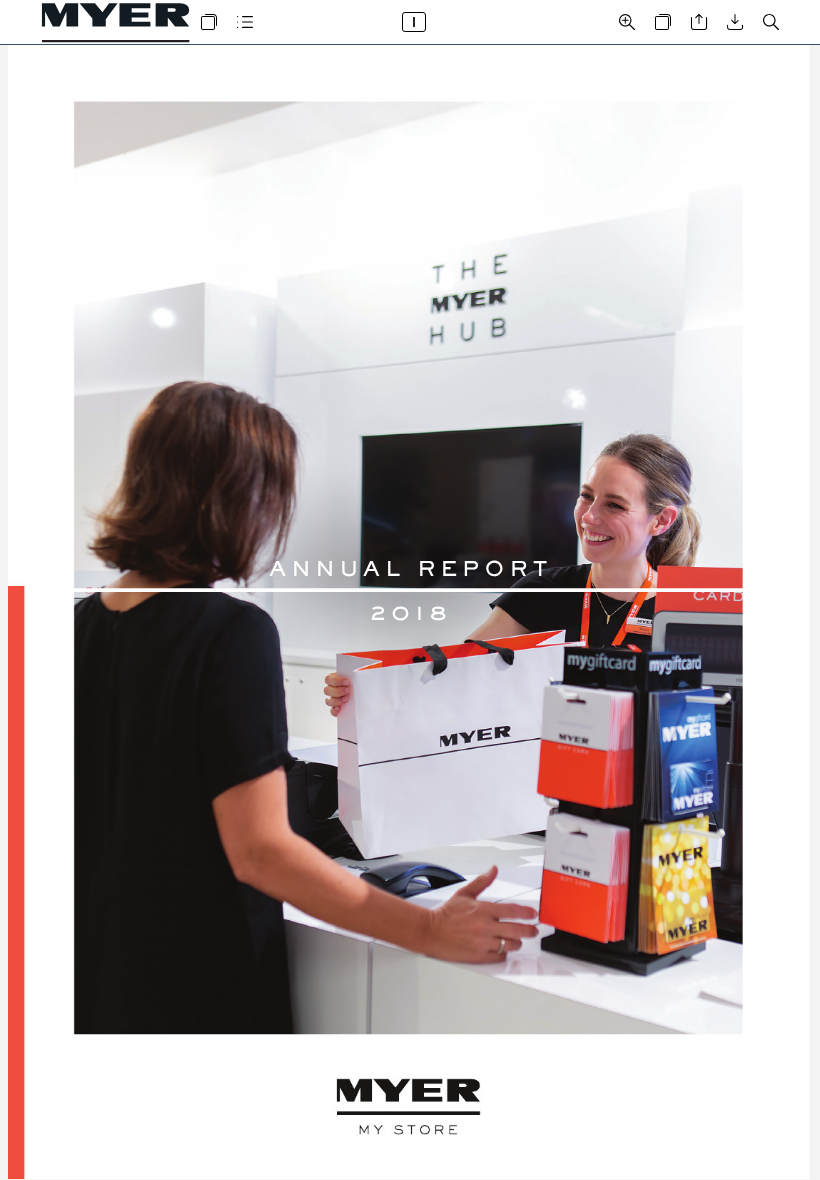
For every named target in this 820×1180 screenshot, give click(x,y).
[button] (209, 22)
